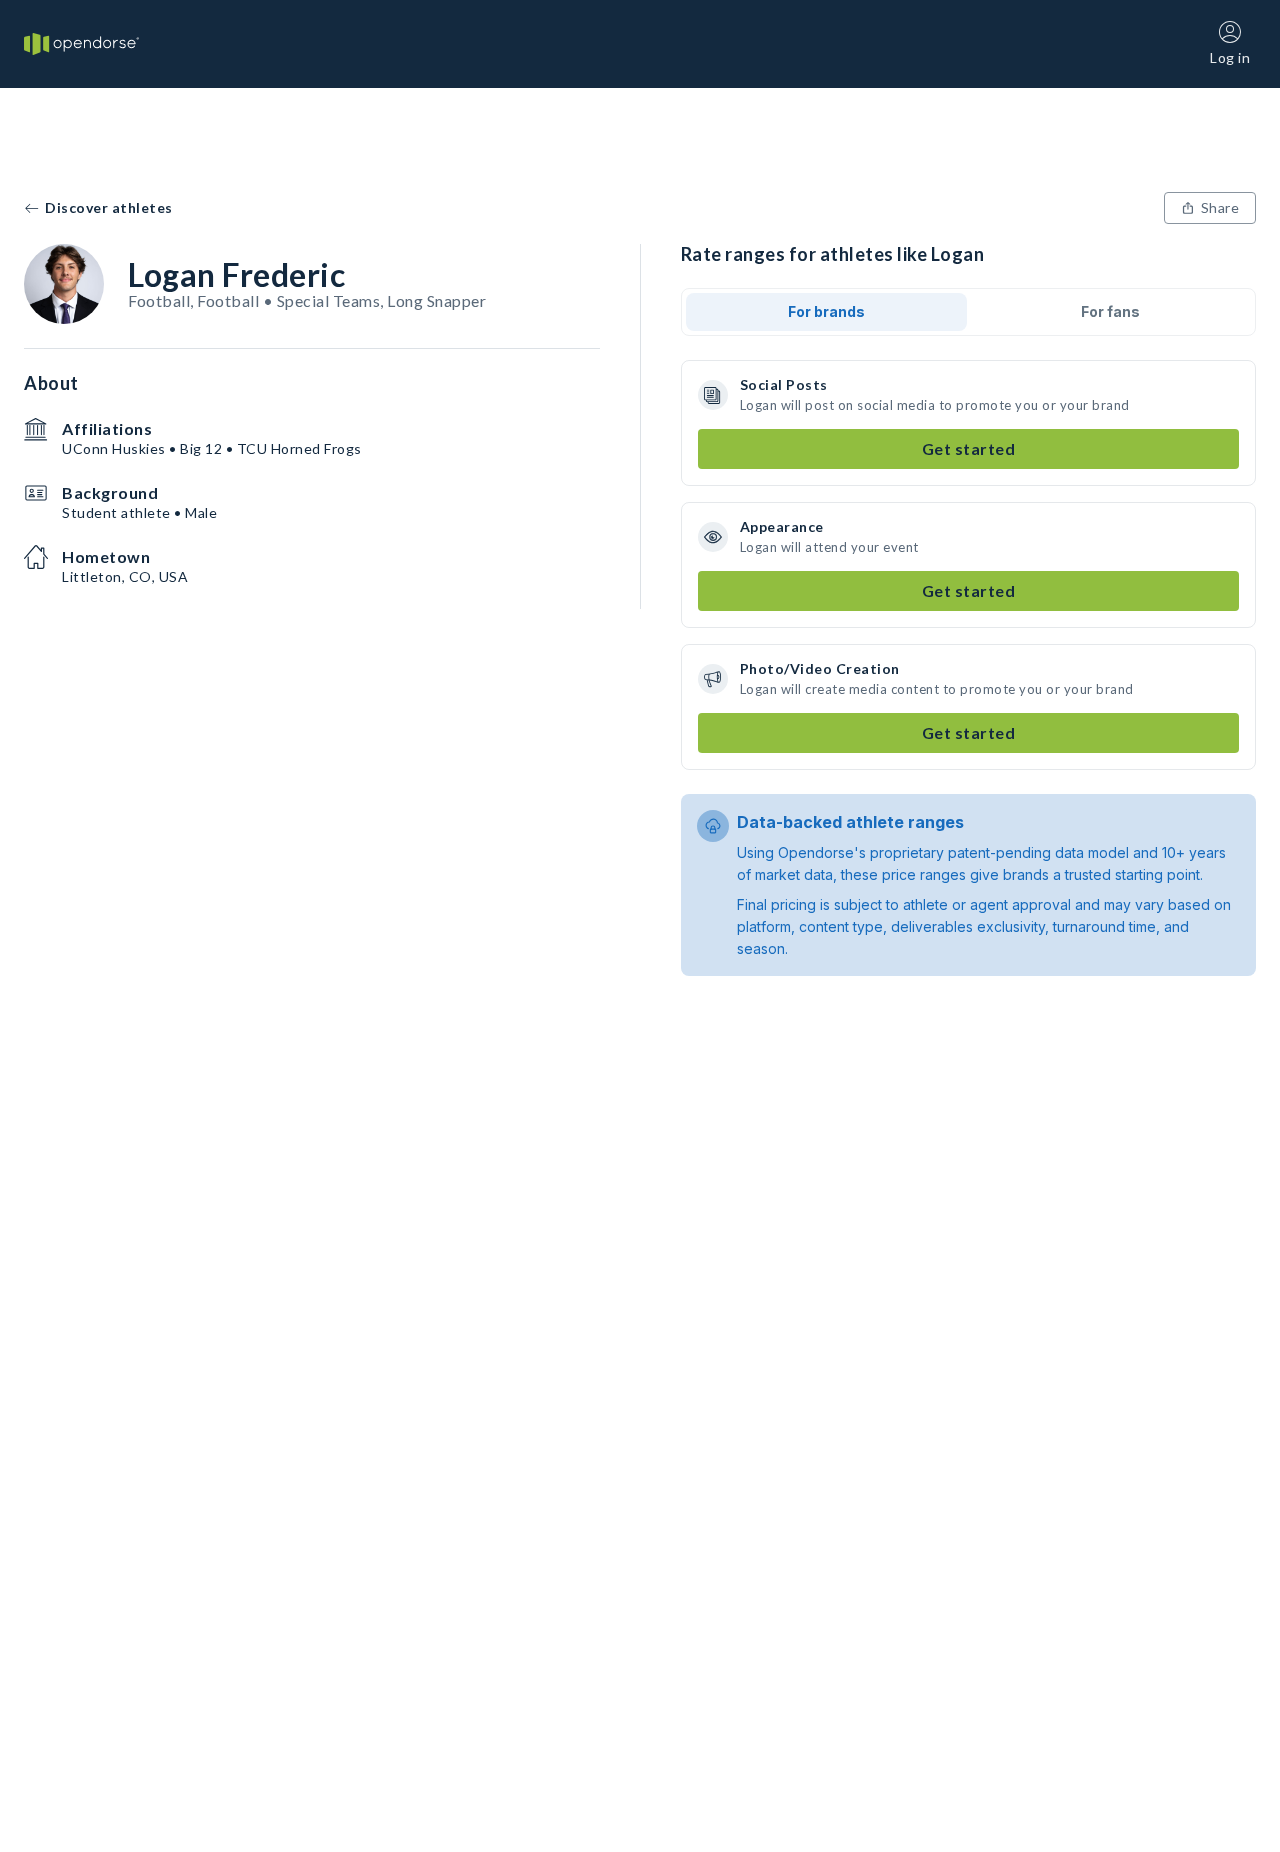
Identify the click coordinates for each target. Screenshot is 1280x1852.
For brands (826, 311)
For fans (1110, 311)
